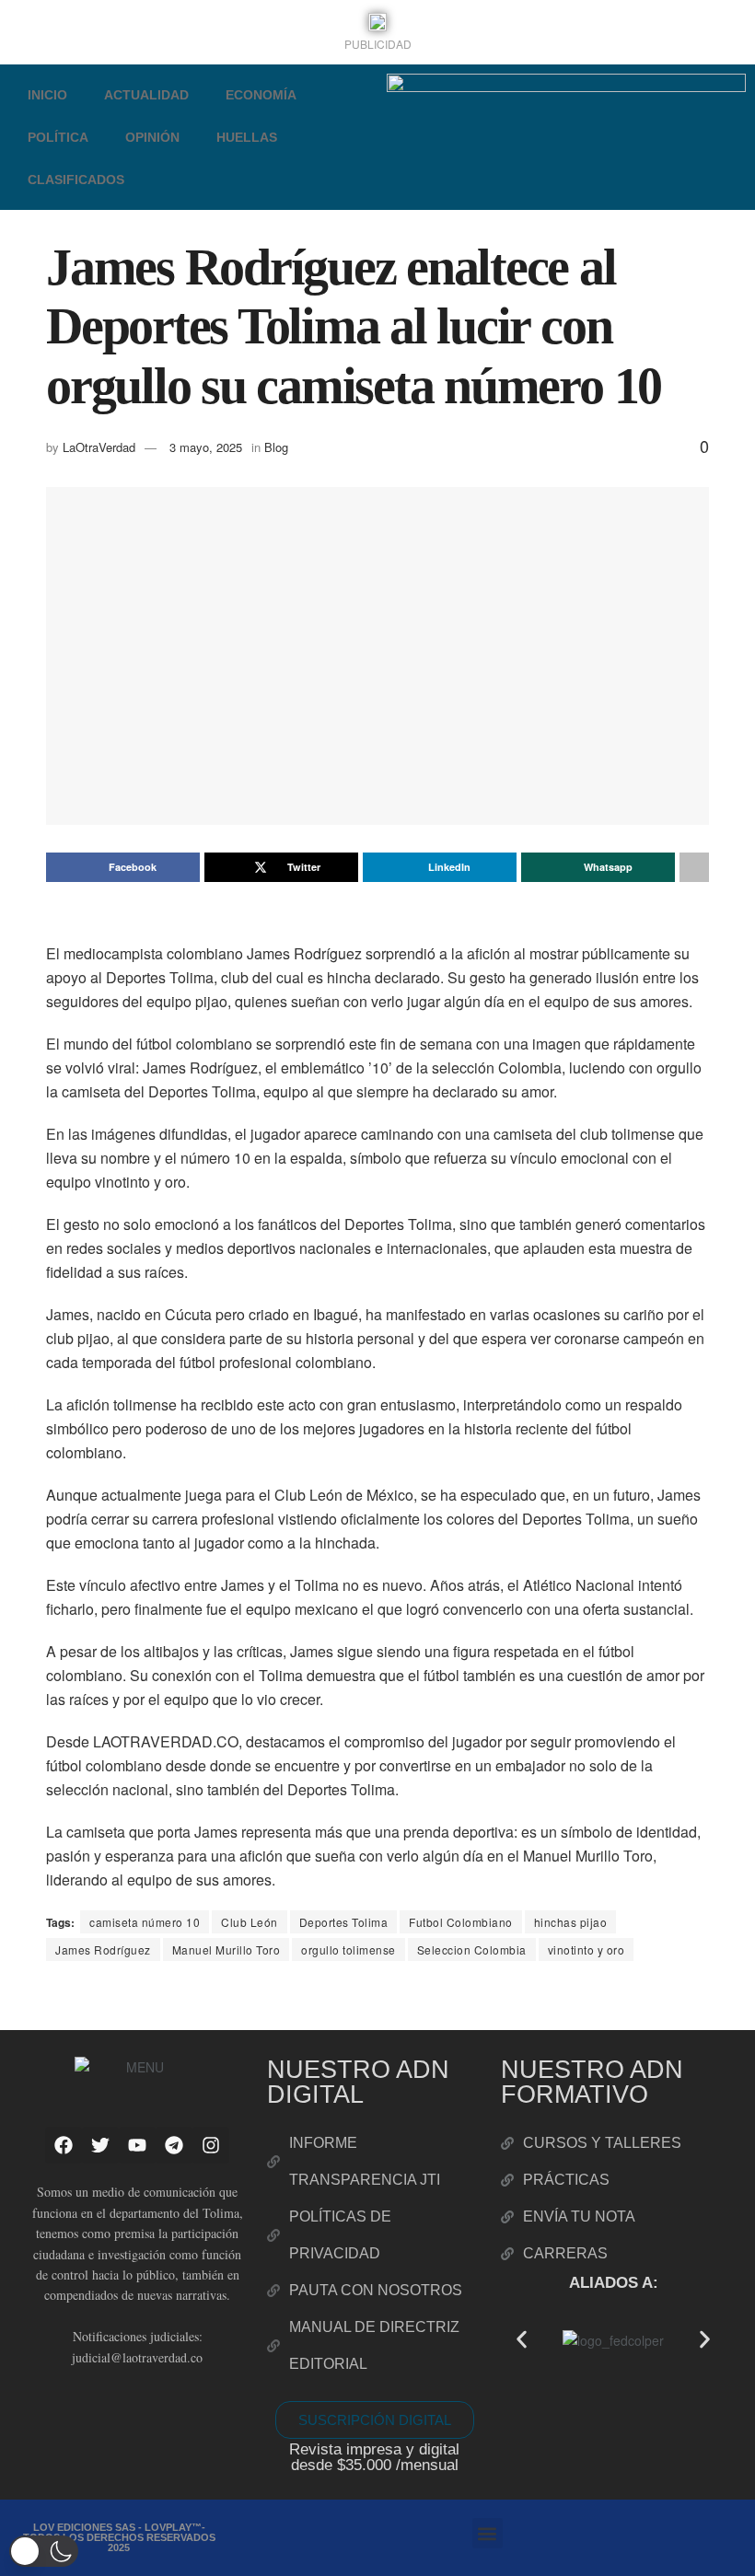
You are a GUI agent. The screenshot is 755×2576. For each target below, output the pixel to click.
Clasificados (76, 180)
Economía (261, 95)
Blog (276, 447)
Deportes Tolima (344, 1922)
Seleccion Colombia (472, 1949)
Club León (250, 1922)
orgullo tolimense (348, 1949)
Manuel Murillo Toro (226, 1949)
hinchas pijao (571, 1922)
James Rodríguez (103, 1949)
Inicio (47, 95)
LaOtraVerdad (99, 447)
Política (58, 137)
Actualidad (146, 95)
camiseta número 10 (145, 1922)
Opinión (152, 137)
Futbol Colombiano (461, 1922)
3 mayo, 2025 (206, 447)
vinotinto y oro (587, 1949)
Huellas (247, 137)
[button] (522, 2339)
